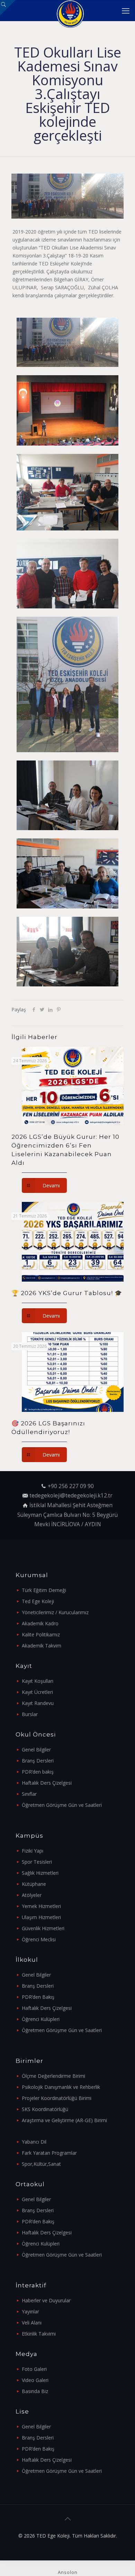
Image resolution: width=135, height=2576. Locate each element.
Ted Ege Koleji (38, 1601)
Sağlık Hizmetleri (40, 1873)
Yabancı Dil (34, 2142)
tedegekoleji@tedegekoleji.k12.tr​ (71, 1496)
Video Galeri (35, 2380)
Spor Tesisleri (37, 1862)
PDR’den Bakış (38, 1997)
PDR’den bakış (38, 1772)
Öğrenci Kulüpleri (41, 2019)
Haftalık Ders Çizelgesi (47, 1783)
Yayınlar (30, 2311)
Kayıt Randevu (38, 1703)
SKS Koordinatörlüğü (45, 2109)
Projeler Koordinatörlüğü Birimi (57, 2098)
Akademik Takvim (42, 1646)
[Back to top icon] (67, 2519)
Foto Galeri (34, 2369)
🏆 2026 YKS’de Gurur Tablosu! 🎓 (67, 1293)
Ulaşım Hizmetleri (41, 1917)
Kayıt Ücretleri (37, 1692)
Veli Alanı (32, 2323)
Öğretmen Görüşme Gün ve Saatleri (62, 1805)
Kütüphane (34, 1884)
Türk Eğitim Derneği (44, 1590)
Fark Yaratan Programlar (49, 2153)
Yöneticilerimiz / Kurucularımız (55, 1612)
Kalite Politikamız (41, 1634)
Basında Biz (35, 2391)
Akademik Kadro (40, 1623)
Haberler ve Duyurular (46, 2300)
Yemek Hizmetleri (41, 1906)
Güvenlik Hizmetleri (43, 1928)
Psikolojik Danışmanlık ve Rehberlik (61, 2087)
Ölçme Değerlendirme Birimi (53, 2076)
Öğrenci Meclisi (39, 1939)
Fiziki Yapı (33, 1851)
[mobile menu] (126, 10)
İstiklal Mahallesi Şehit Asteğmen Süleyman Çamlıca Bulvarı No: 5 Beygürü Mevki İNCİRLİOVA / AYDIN (67, 1515)
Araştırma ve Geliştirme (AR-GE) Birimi (64, 2120)
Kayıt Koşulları (38, 1681)
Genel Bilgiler (36, 1749)
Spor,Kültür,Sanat (41, 2164)
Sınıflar (29, 1794)
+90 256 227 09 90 (71, 1486)
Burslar (30, 1714)
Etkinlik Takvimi (39, 2334)
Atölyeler (32, 1895)
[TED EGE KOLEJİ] (70, 10)
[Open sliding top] (8, 8)
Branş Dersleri (38, 1761)
